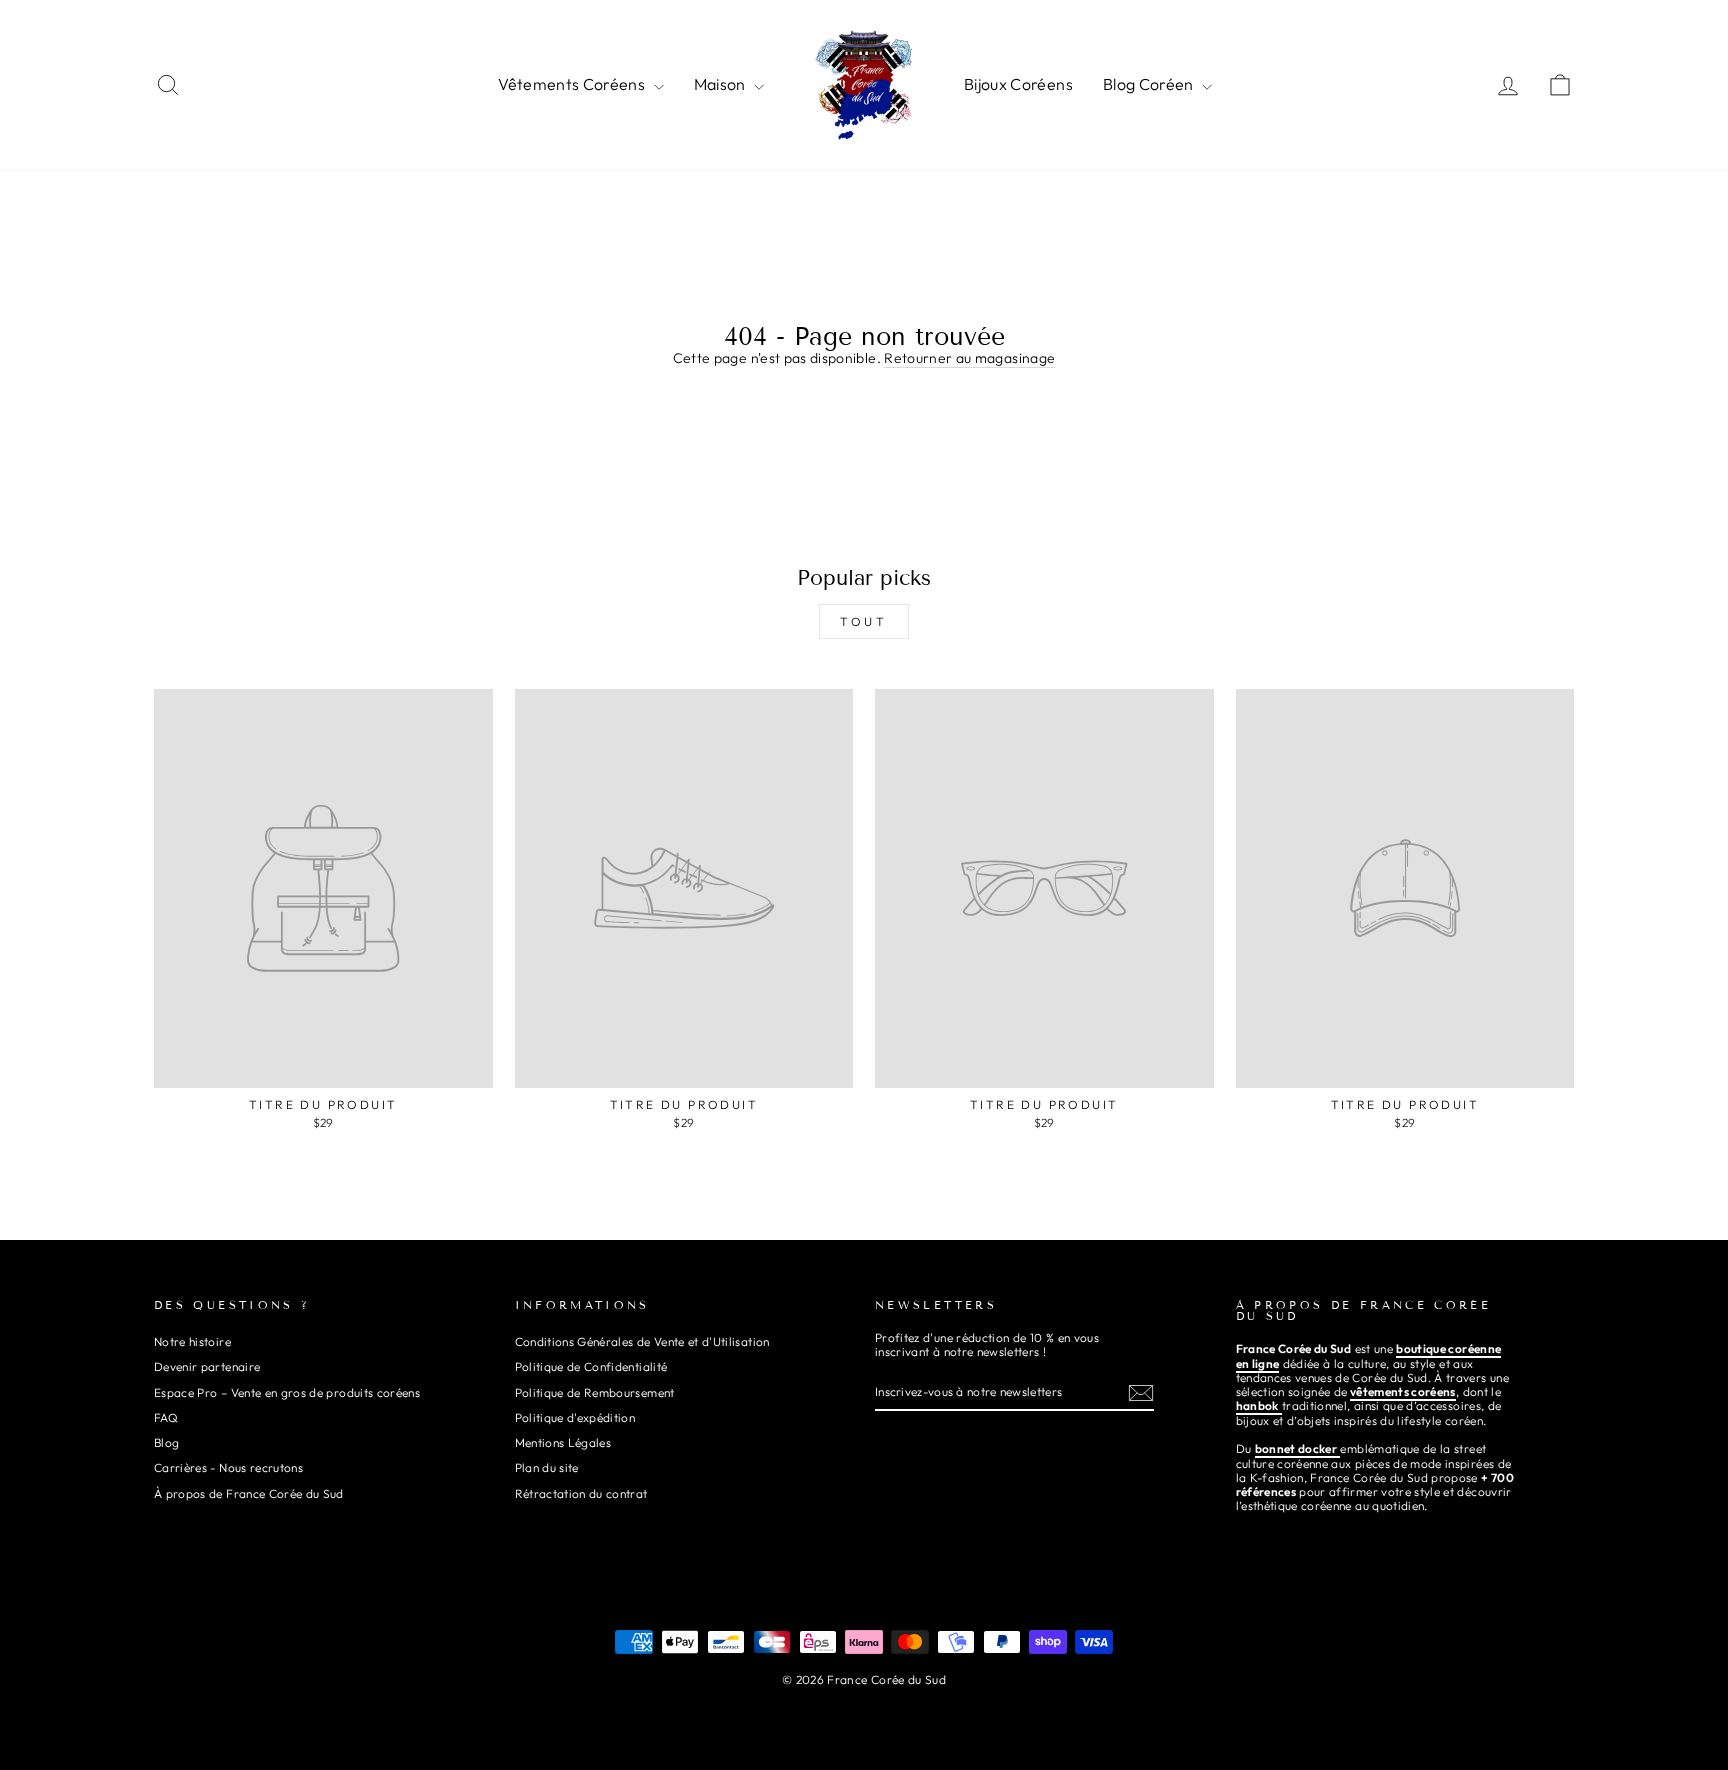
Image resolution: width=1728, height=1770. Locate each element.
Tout (863, 621)
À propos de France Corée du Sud (249, 1493)
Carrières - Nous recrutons (228, 1467)
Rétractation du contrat (581, 1493)
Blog (166, 1442)
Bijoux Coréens (1018, 84)
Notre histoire (192, 1341)
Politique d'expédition (575, 1417)
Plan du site (547, 1467)
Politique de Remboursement (595, 1392)
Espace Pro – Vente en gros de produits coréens (287, 1392)
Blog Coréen (1150, 84)
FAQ (166, 1417)
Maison (721, 84)
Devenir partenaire (207, 1366)
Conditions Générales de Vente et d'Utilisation (642, 1341)
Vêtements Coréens (573, 84)
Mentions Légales (563, 1442)
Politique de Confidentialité (591, 1366)
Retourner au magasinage (969, 358)
